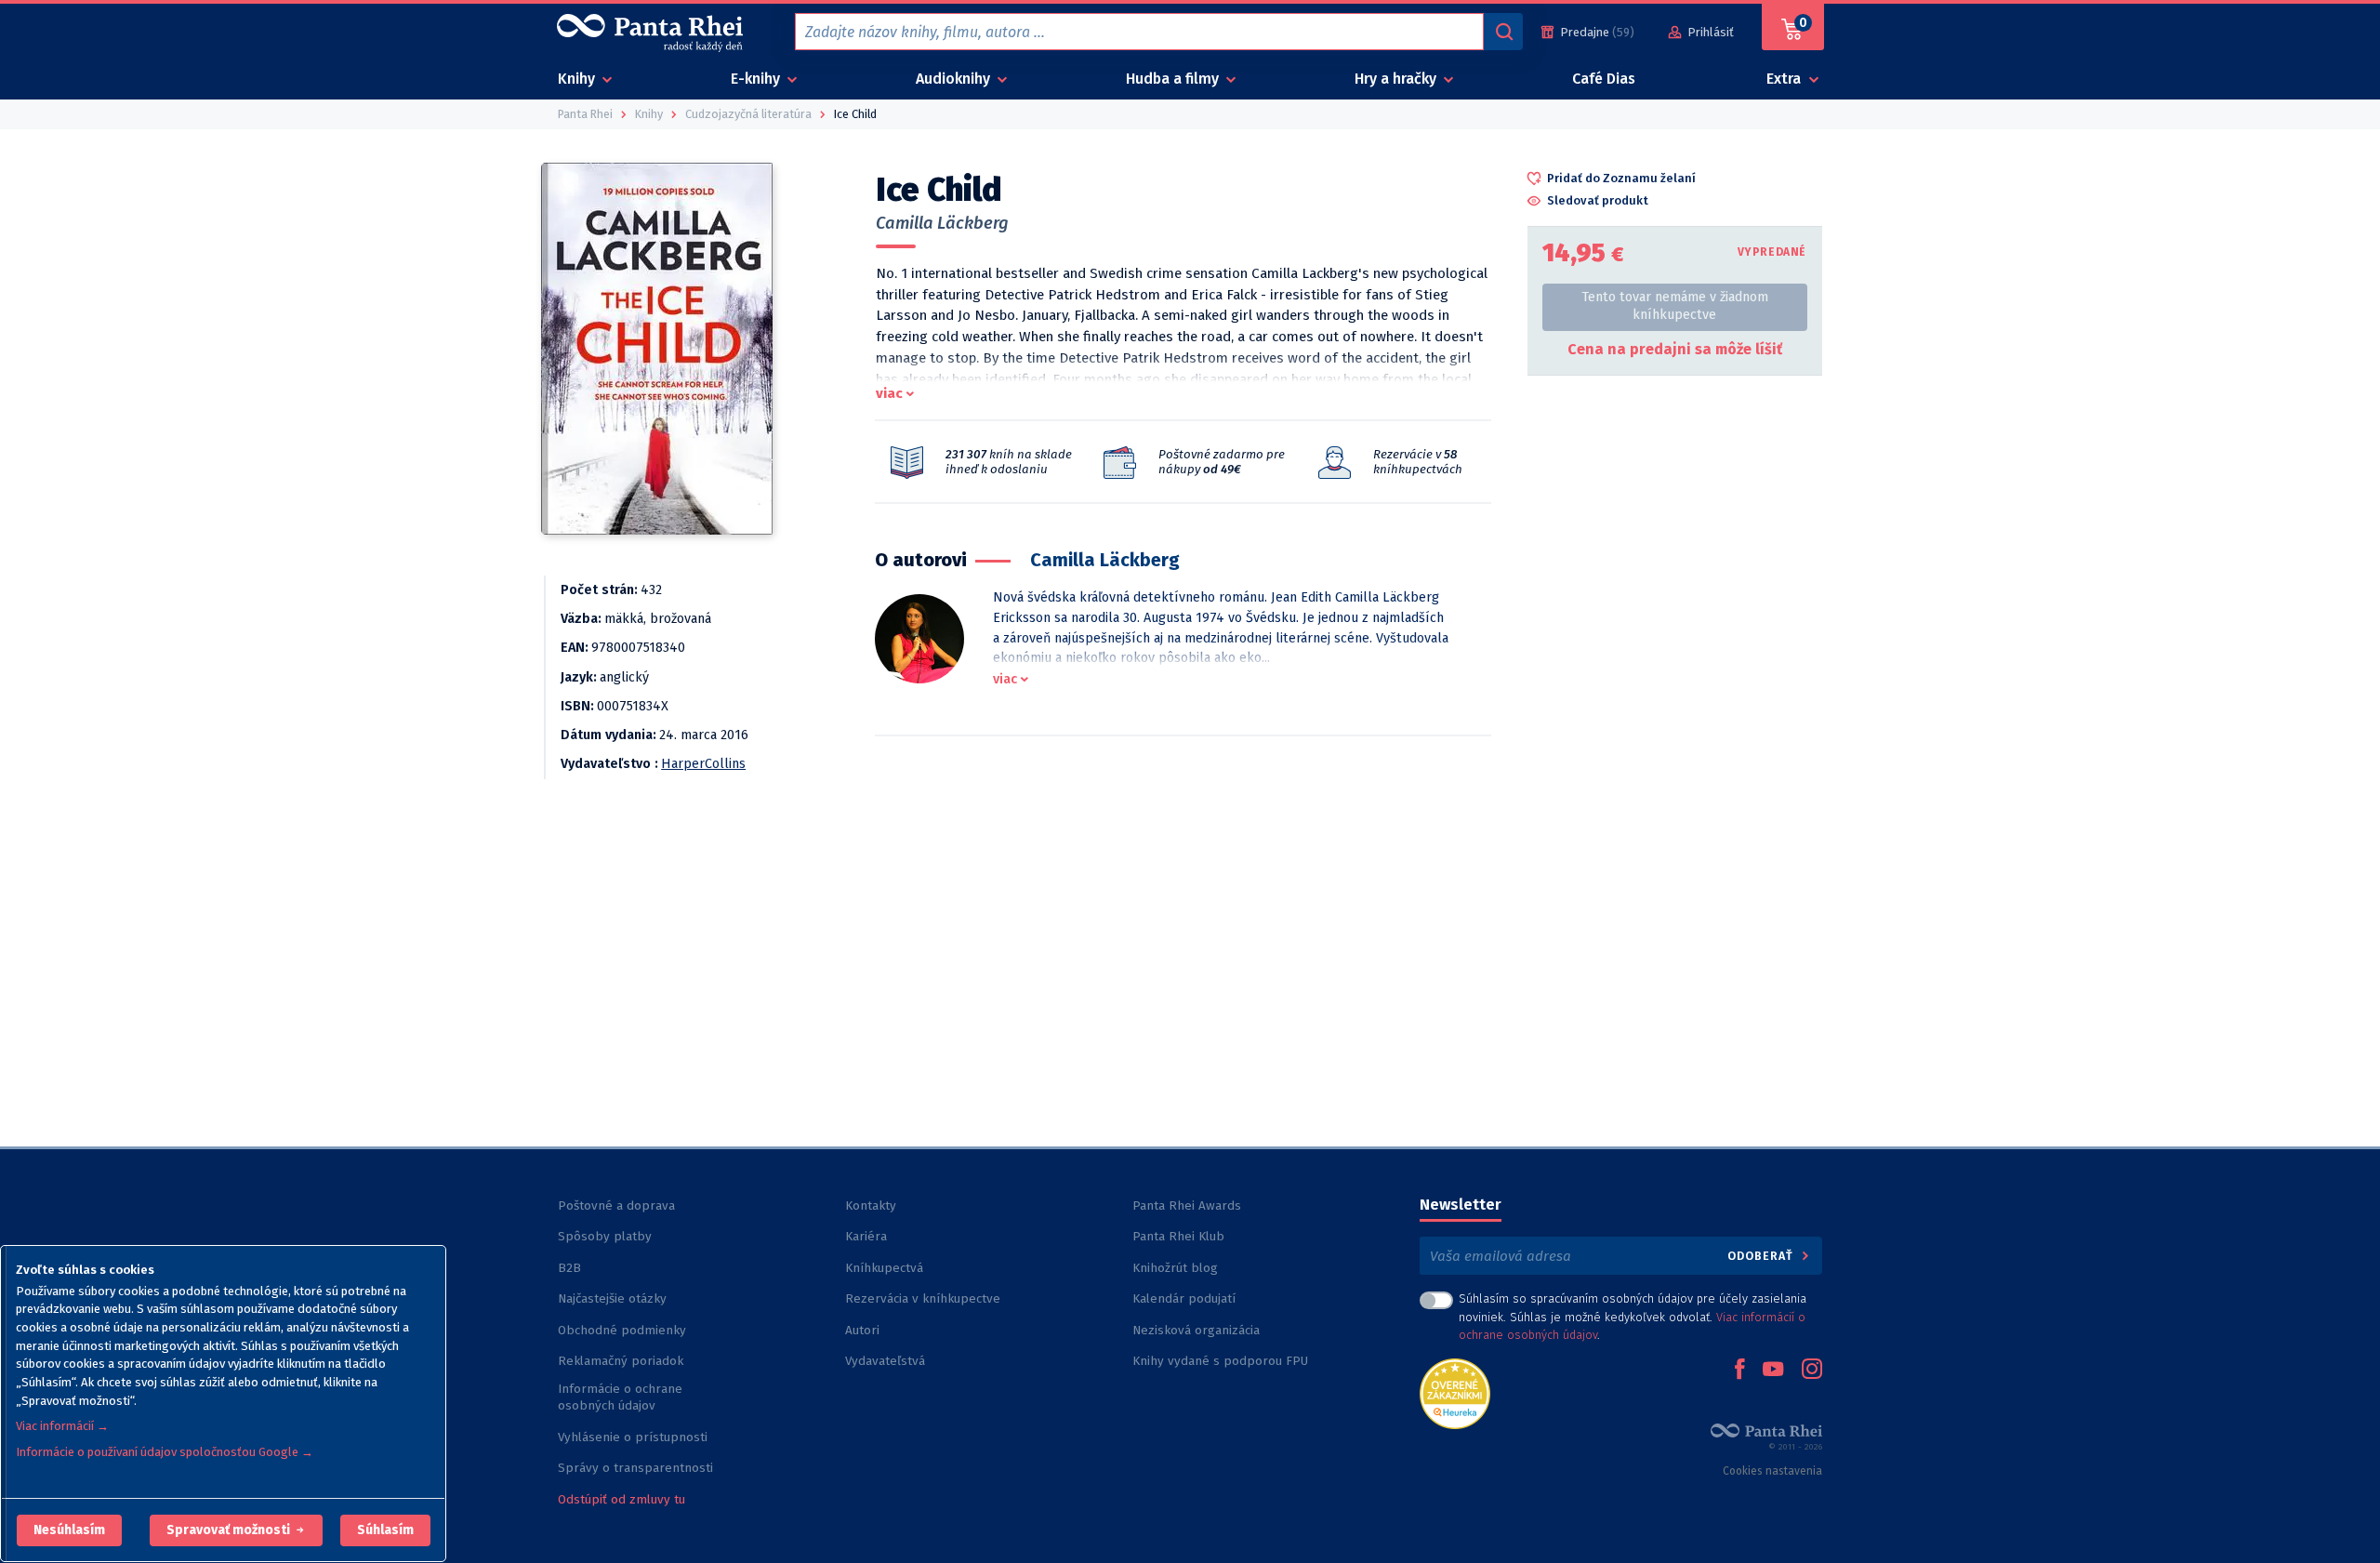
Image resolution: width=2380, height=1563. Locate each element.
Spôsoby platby (605, 1236)
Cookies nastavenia (1772, 1471)
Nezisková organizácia (1196, 1330)
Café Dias (1604, 79)
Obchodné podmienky (622, 1330)
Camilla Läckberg (942, 223)
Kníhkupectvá (884, 1268)
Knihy (578, 79)
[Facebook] (1739, 1371)
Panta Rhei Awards (1187, 1205)
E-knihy (757, 79)
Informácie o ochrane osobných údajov (620, 1397)
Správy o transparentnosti (637, 1468)
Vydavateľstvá (885, 1361)
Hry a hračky (1397, 79)
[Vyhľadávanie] (1503, 32)
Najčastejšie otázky (612, 1298)
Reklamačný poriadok (621, 1361)
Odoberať (1762, 1256)
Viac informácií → (62, 1426)
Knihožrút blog (1175, 1268)
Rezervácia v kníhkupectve (923, 1298)
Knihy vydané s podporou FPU (1220, 1361)
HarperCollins (703, 764)
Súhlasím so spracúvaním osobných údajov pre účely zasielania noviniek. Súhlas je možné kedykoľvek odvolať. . (1633, 1316)
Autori (862, 1330)
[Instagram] (1812, 1371)
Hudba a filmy (1174, 79)
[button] (69, 1530)
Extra (1785, 79)
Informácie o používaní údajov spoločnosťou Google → (165, 1452)
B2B (569, 1268)
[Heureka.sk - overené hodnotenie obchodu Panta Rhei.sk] (1455, 1392)
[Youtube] (1773, 1371)
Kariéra (866, 1236)
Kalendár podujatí (1184, 1298)
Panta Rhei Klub (1178, 1236)
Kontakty (871, 1205)
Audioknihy (955, 79)
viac (889, 393)
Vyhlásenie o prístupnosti (633, 1437)
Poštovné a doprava (616, 1205)
